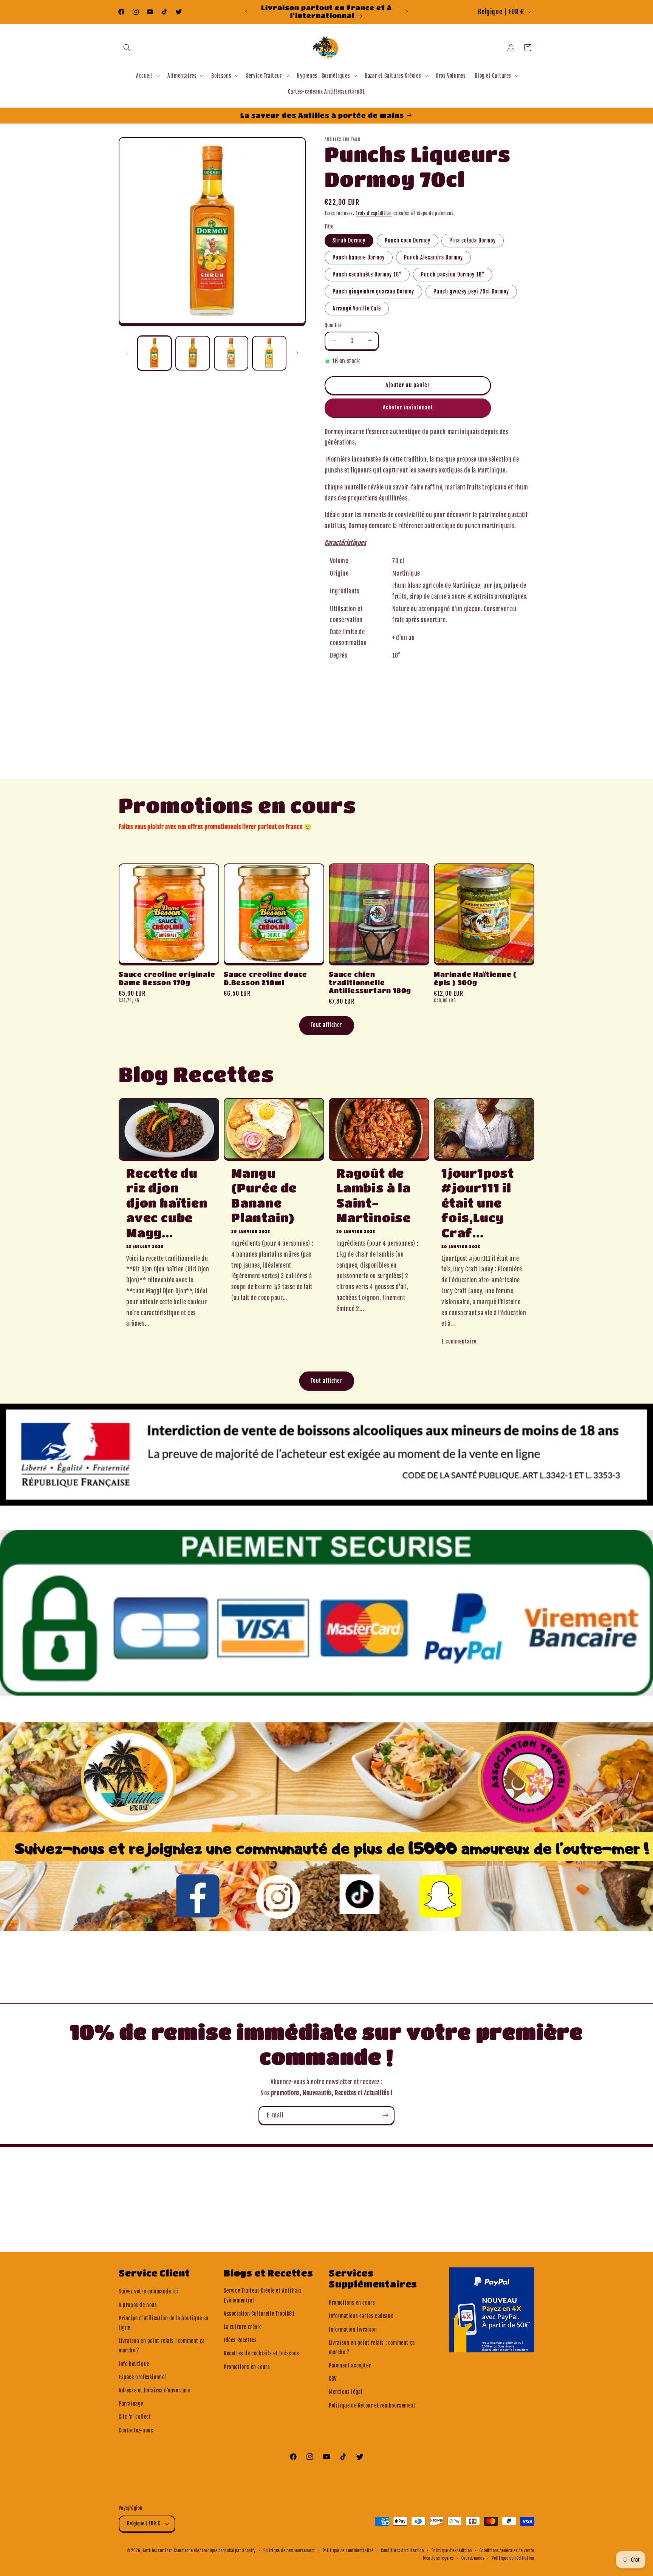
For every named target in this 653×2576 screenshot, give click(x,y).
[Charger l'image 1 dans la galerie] (154, 353)
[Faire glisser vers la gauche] (127, 353)
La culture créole (243, 2327)
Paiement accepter (350, 2365)
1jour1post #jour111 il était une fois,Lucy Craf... (478, 1203)
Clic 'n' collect (135, 2417)
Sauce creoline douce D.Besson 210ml (265, 978)
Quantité (333, 325)
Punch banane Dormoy (359, 257)
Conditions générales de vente (507, 2551)
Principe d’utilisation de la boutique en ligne (164, 2323)
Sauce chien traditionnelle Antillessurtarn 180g (370, 982)
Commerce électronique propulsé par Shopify (215, 2551)
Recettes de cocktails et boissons (262, 2353)
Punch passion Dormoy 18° (453, 274)
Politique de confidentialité (348, 2551)
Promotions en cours (247, 2367)
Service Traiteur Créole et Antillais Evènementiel (263, 2295)
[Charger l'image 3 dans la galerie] (231, 353)
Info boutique (134, 2364)
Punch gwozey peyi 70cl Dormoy (471, 291)
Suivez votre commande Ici (149, 2291)
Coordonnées (473, 2558)
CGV (333, 2379)
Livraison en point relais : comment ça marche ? (162, 2346)
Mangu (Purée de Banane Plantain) (264, 1195)
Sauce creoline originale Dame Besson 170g (167, 978)
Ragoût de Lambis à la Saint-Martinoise (374, 1195)
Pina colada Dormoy (473, 240)
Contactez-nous (136, 2430)
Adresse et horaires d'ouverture (154, 2390)
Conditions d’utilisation (402, 2551)
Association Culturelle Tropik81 (259, 2314)
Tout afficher (327, 1025)
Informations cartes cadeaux (361, 2316)
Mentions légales (438, 2558)
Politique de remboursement (289, 2551)
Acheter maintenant (408, 407)
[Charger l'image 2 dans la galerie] (193, 353)
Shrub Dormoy (349, 240)
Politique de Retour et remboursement (372, 2405)
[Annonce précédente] (246, 12)
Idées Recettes (240, 2340)
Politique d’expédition (452, 2551)
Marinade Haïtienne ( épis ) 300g (475, 978)
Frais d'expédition (374, 213)
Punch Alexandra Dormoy (433, 257)
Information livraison (353, 2330)
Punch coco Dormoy (408, 240)
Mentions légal (346, 2392)
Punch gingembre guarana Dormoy (373, 291)
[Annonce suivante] (407, 12)
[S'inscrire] (385, 2115)
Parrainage (131, 2404)
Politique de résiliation (513, 2558)
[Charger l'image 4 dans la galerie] (269, 353)
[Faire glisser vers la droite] (297, 353)
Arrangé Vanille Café (357, 308)
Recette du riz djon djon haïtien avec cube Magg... (167, 1203)
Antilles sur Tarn (158, 2551)
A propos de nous (138, 2305)
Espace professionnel (142, 2377)
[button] (127, 48)
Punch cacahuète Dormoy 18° (367, 274)
